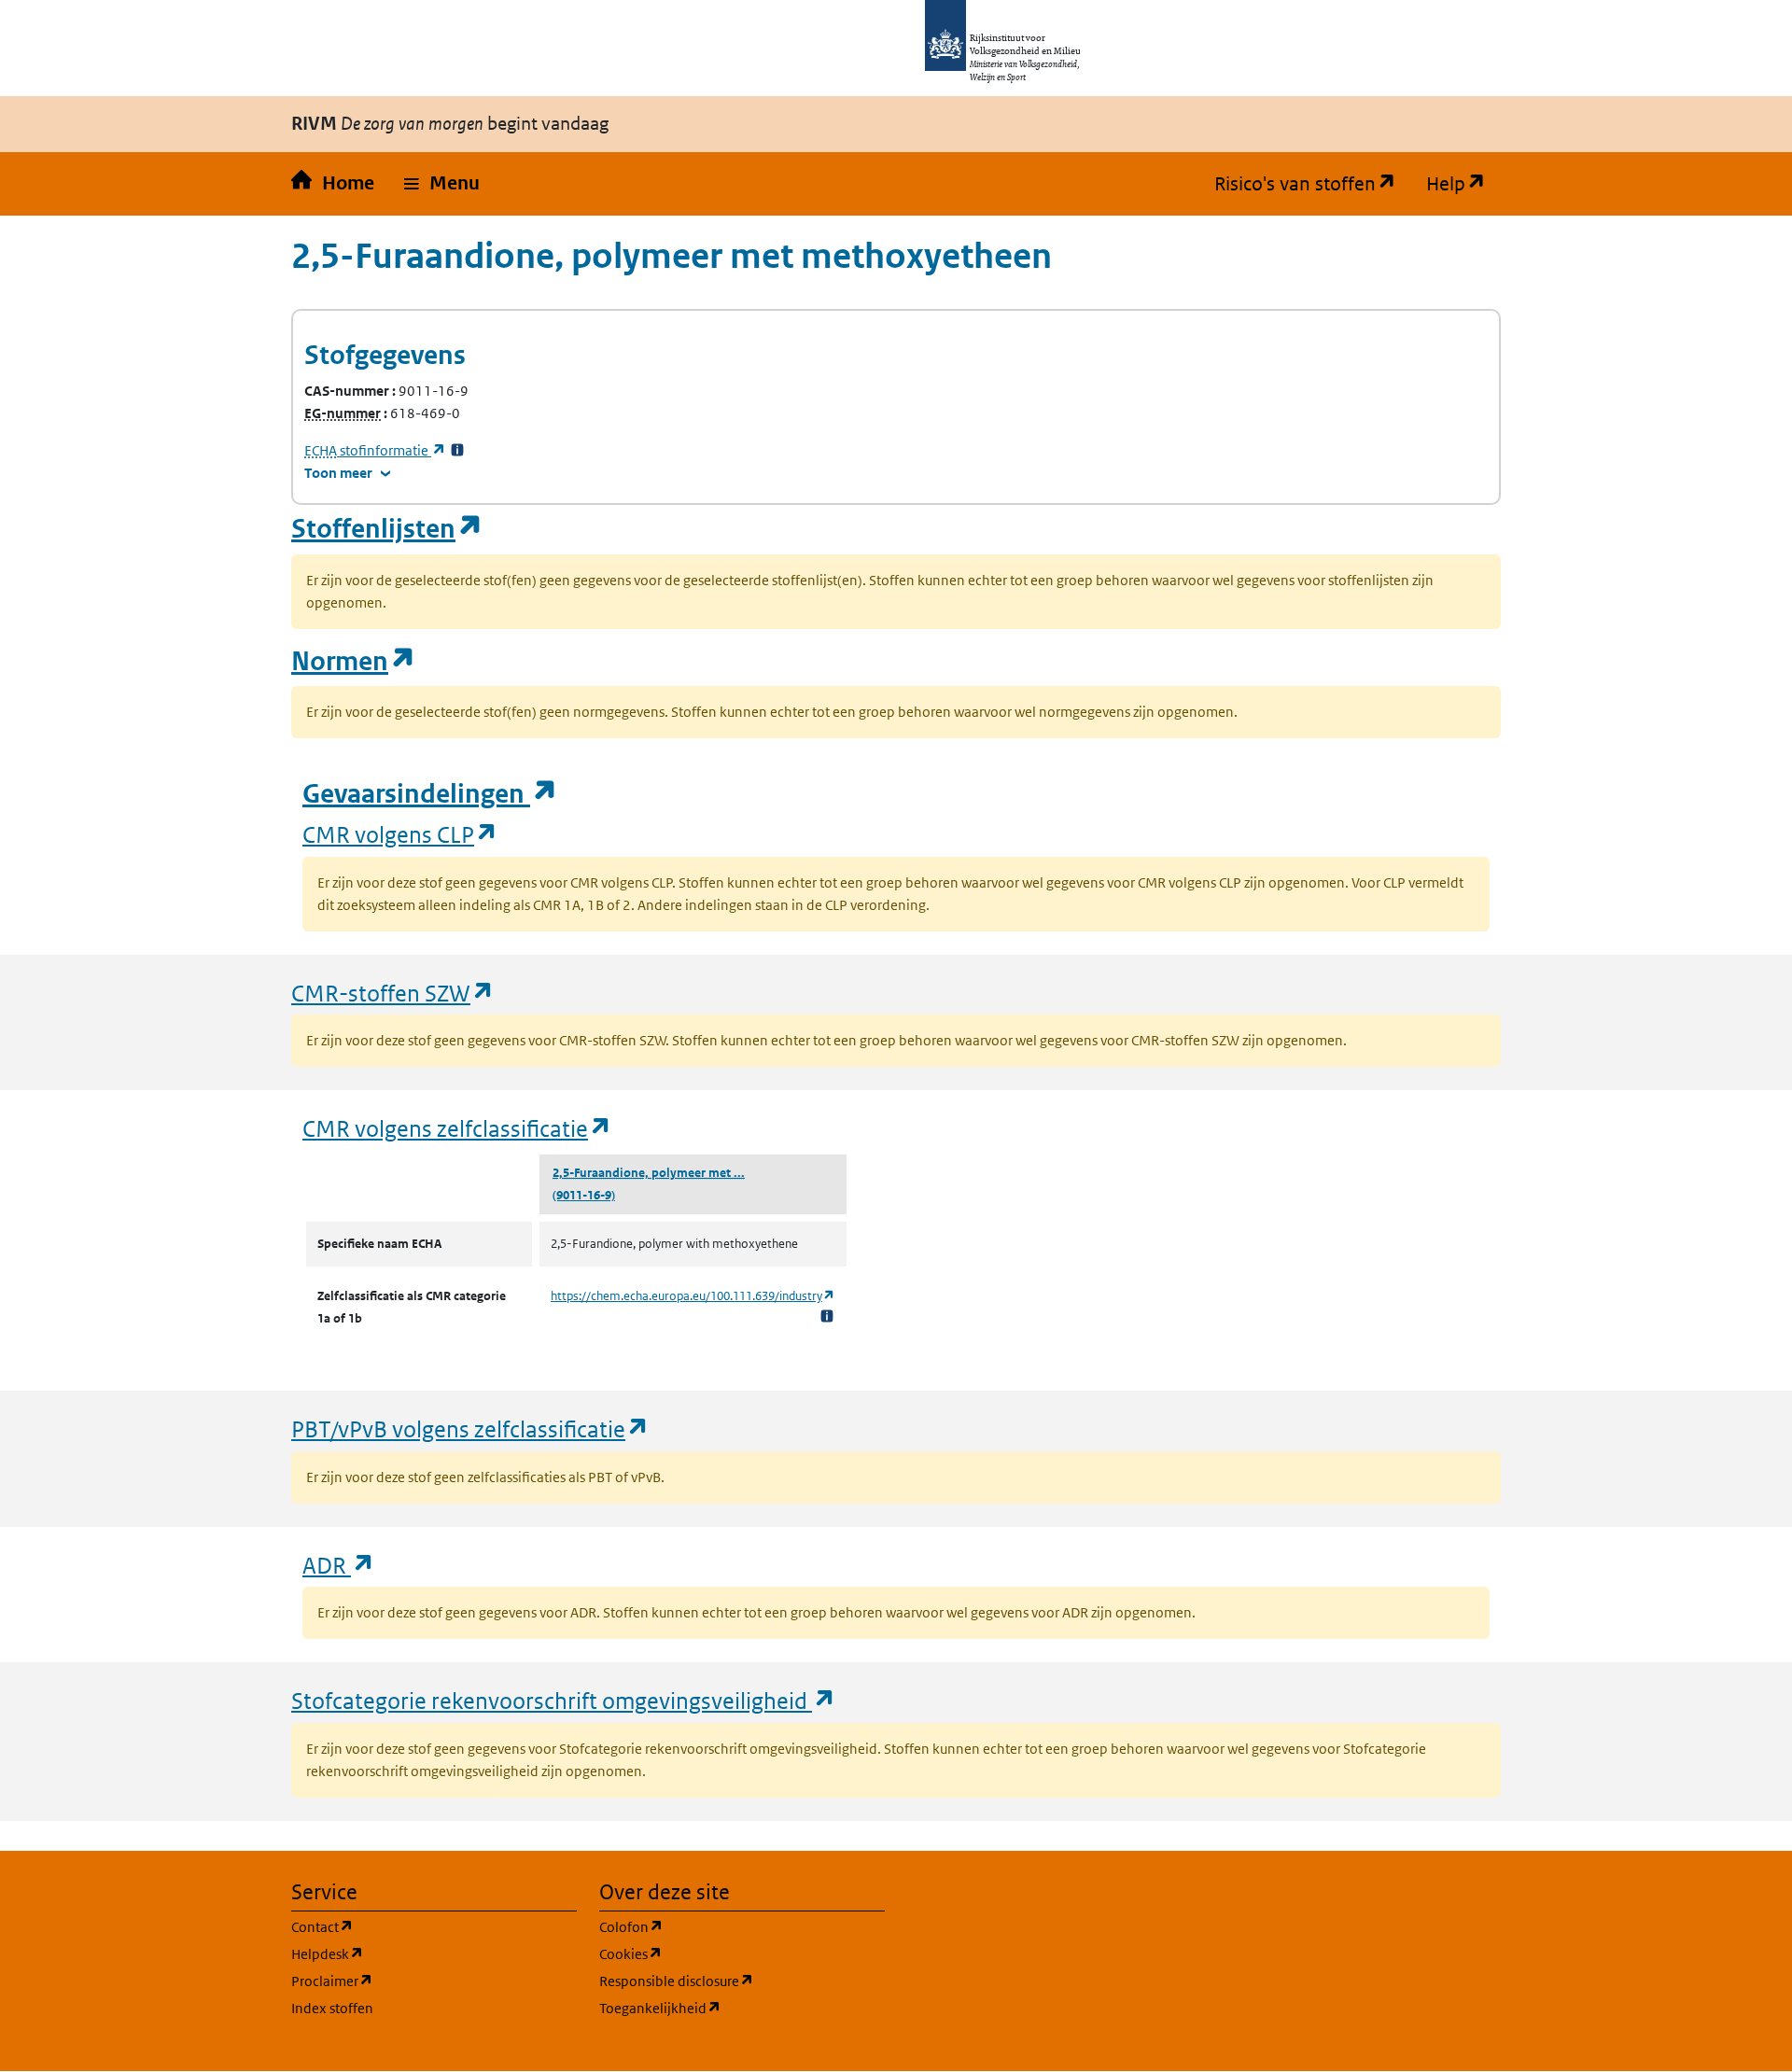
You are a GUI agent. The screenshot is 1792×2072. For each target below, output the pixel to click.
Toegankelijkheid (742, 2008)
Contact (412, 1926)
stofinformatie (375, 450)
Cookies (720, 1953)
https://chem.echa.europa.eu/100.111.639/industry (693, 1296)
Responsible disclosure (742, 1981)
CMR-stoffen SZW (393, 993)
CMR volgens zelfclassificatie (457, 1128)
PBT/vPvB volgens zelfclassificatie (470, 1428)
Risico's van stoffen (1313, 184)
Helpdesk (417, 1953)
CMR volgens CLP (400, 834)
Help (1463, 184)
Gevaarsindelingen (430, 794)
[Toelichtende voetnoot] (827, 1316)
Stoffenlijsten (387, 529)
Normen (354, 661)
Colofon (721, 1926)
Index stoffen (332, 2008)
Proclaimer (421, 1981)
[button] (442, 184)
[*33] (457, 450)
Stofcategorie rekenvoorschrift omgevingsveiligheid (564, 1700)
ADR (339, 1565)
